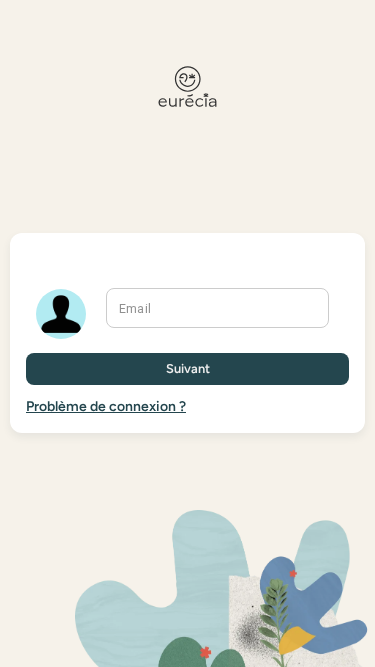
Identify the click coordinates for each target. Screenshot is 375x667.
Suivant (188, 368)
